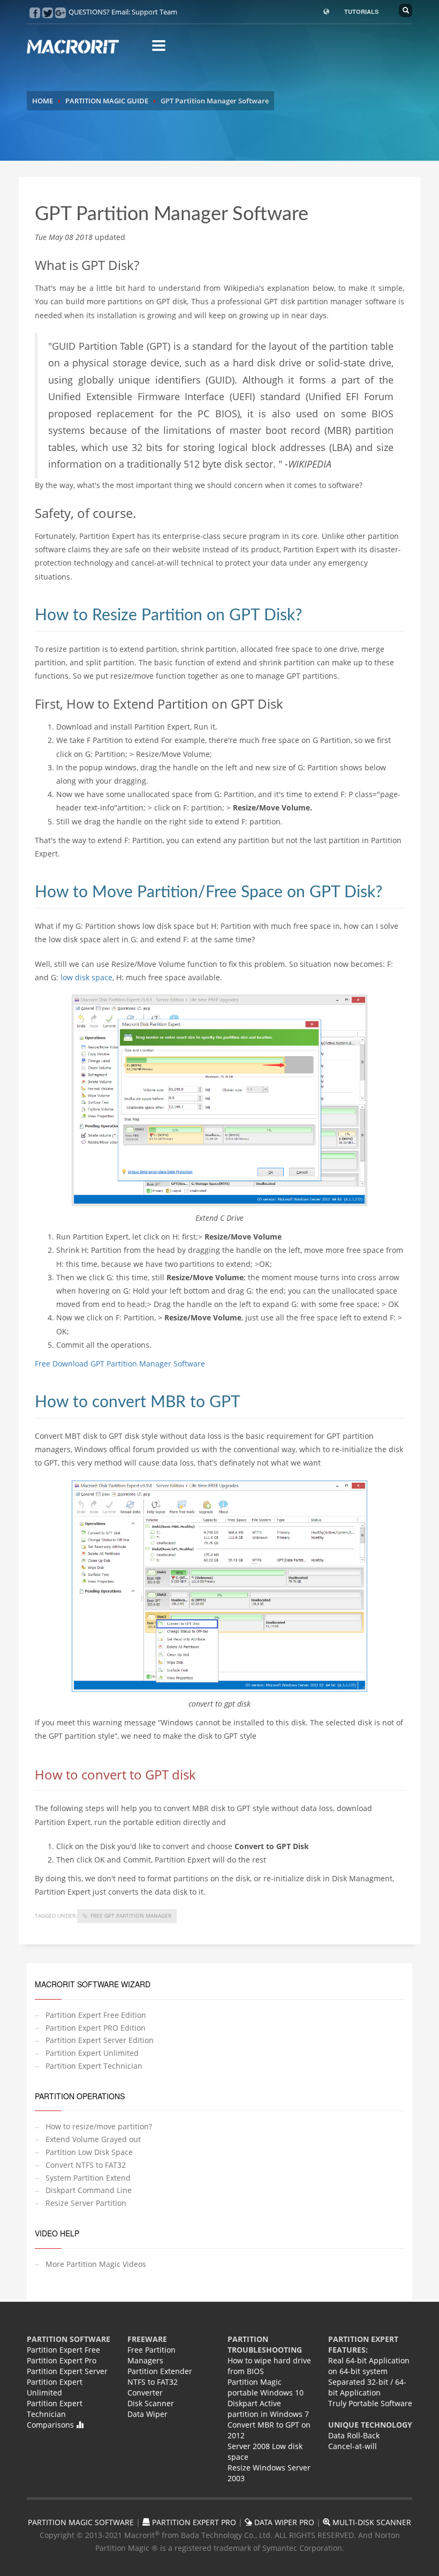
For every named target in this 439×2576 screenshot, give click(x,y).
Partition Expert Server (67, 2371)
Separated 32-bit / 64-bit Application (367, 2387)
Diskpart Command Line (89, 2190)
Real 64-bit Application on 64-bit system (369, 2366)
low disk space (86, 977)
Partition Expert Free (63, 2350)
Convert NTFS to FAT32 (86, 2165)
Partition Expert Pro (62, 2360)
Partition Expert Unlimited (92, 2053)
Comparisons (51, 2425)
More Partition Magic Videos (96, 2264)
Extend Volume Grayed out (93, 2139)
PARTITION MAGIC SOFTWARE (81, 2522)
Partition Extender (160, 2371)
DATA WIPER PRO (283, 2522)
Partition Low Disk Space (89, 2152)
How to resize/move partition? (99, 2126)
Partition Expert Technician (94, 2066)
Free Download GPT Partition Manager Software (120, 1364)
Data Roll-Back (354, 2435)
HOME (43, 101)
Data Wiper (147, 2414)
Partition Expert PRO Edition (96, 2028)
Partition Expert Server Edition (100, 2040)
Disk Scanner (151, 2403)
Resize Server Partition (86, 2203)
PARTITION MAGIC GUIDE (107, 101)
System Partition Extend (88, 2178)
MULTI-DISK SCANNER (371, 2522)
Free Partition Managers (152, 2355)
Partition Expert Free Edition (96, 2015)
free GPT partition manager (131, 1916)
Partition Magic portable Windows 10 (266, 2387)
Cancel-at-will (353, 2446)
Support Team (154, 12)
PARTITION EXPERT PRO (193, 2522)
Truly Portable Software (370, 2403)
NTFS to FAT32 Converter (153, 2387)
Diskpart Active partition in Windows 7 (268, 2409)
